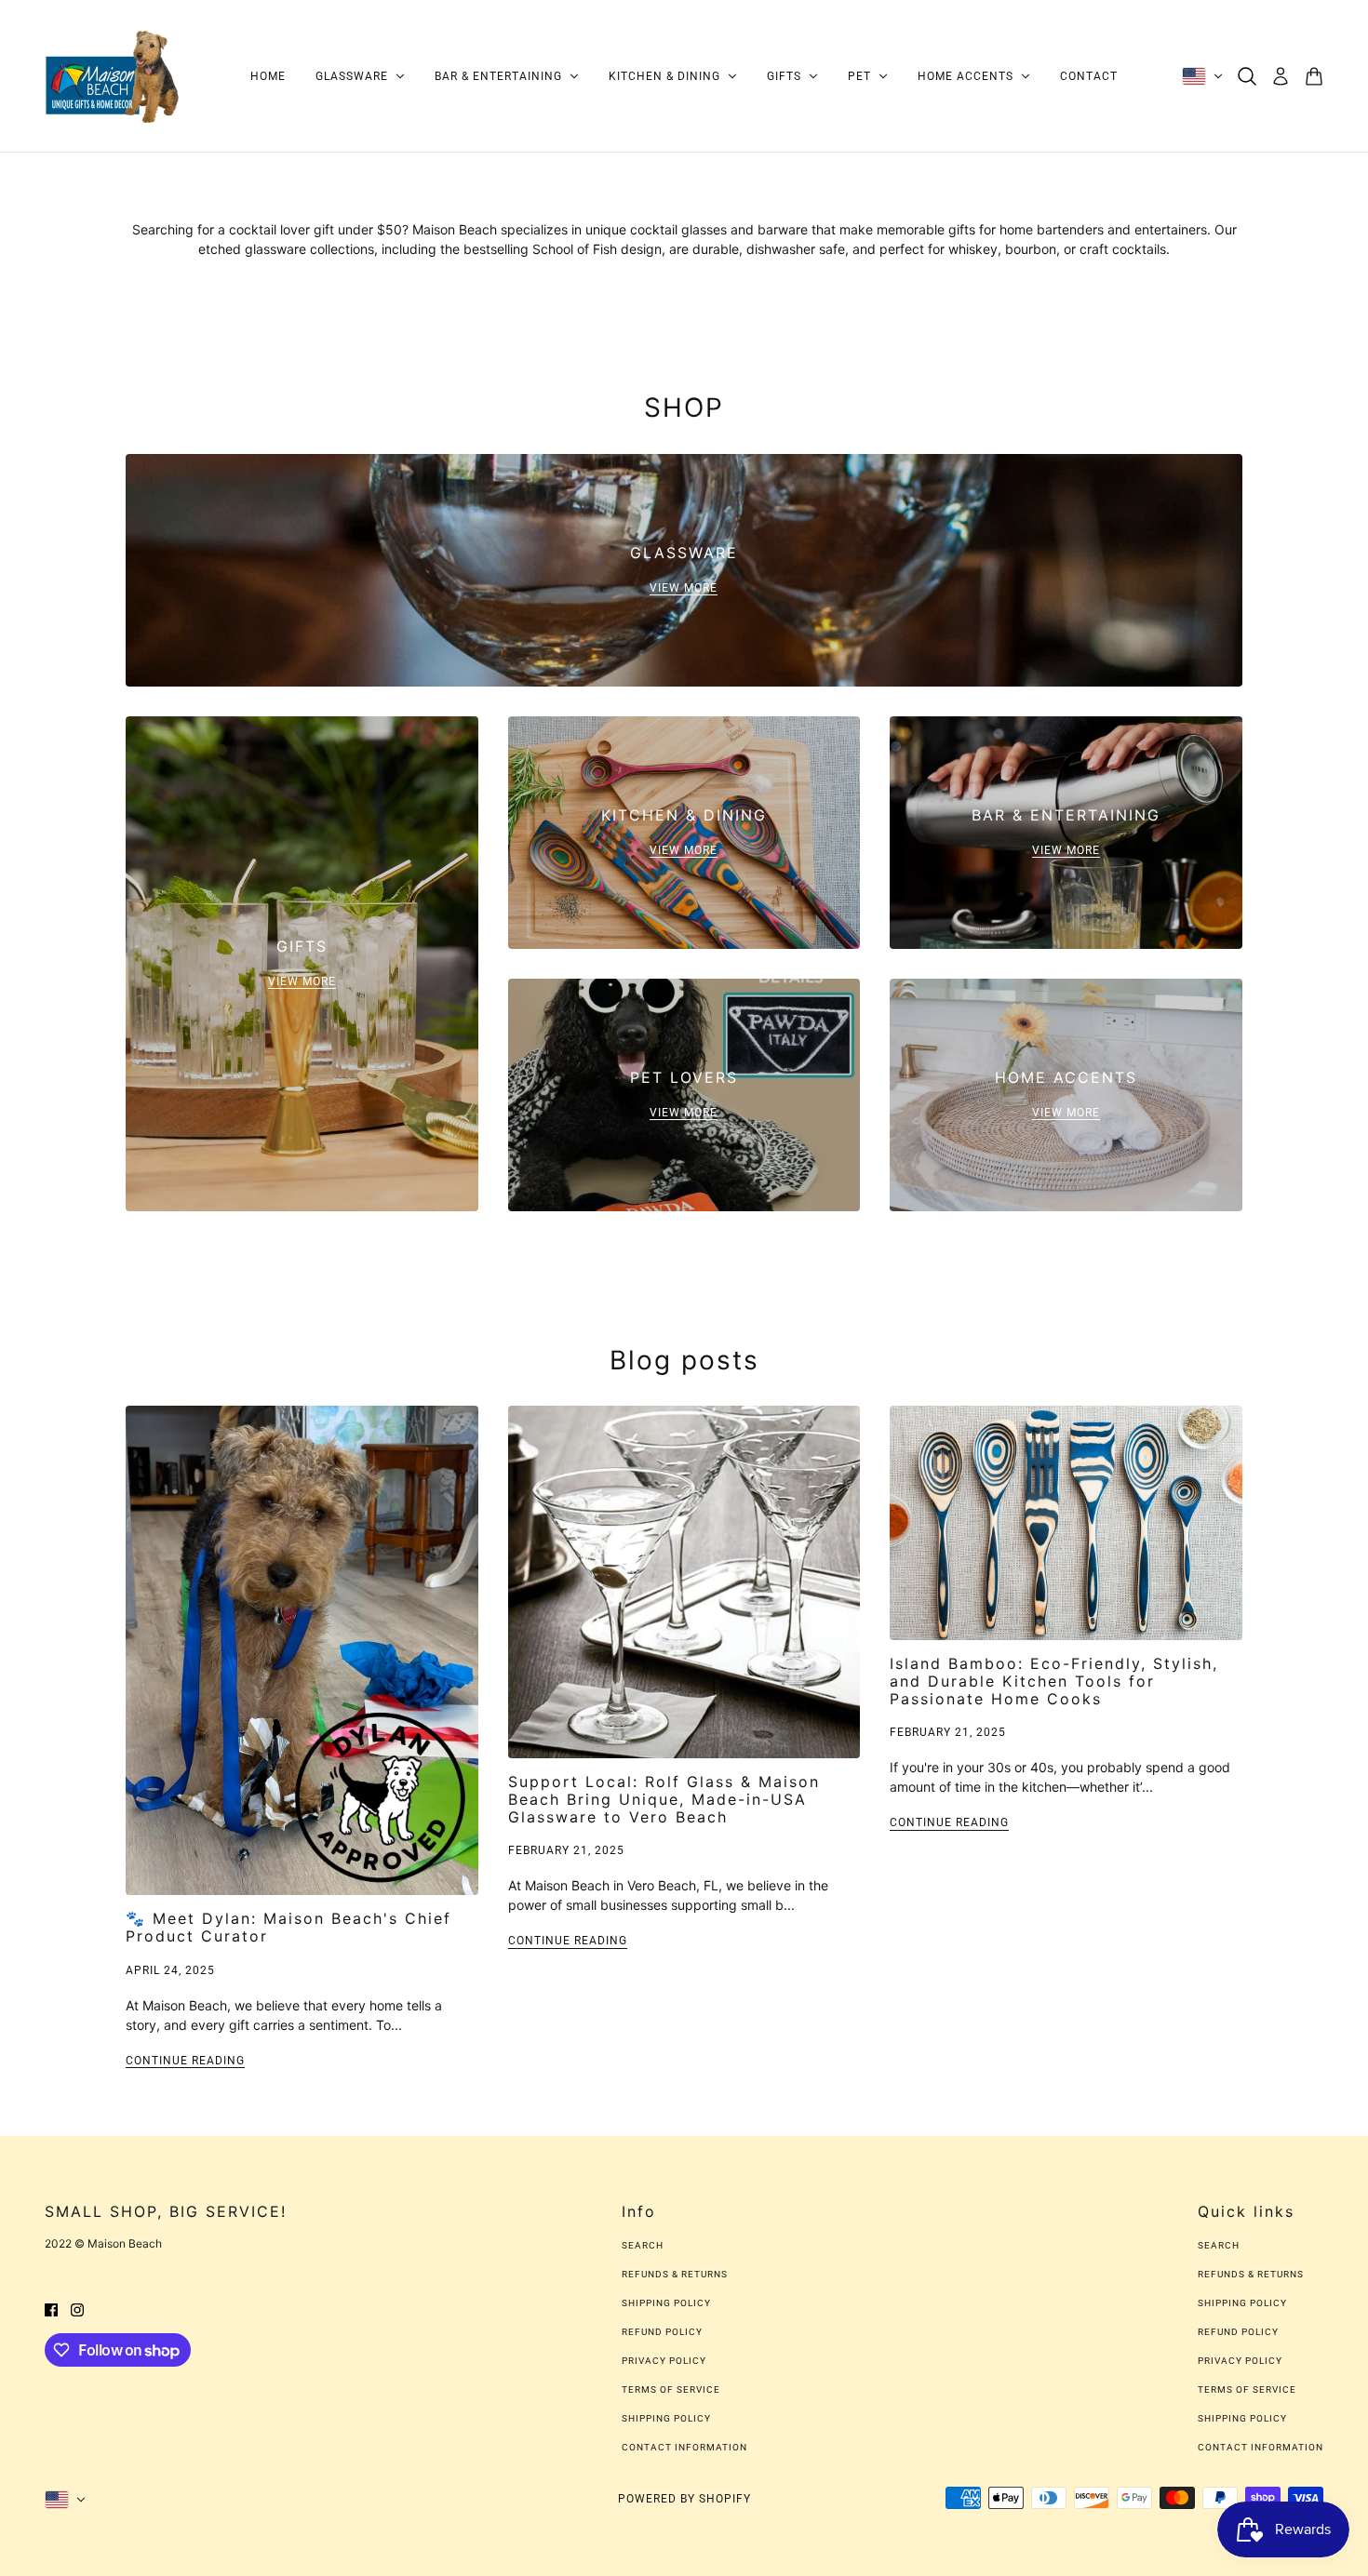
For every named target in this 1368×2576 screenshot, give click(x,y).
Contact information (684, 2447)
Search (643, 2245)
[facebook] (51, 2309)
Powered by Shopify (684, 2499)
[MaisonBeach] (113, 76)
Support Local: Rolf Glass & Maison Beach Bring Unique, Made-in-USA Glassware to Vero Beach (664, 1799)
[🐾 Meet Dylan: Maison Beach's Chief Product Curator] (302, 1650)
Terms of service (671, 2389)
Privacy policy (664, 2361)
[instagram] (77, 2309)
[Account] (1281, 76)
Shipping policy (666, 2418)
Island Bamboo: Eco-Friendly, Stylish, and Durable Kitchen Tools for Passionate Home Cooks (1054, 1681)
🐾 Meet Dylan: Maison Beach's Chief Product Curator (288, 1927)
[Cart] (1314, 76)
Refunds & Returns (675, 2274)
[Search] (1247, 76)
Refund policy (662, 2332)
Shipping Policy (666, 2303)
